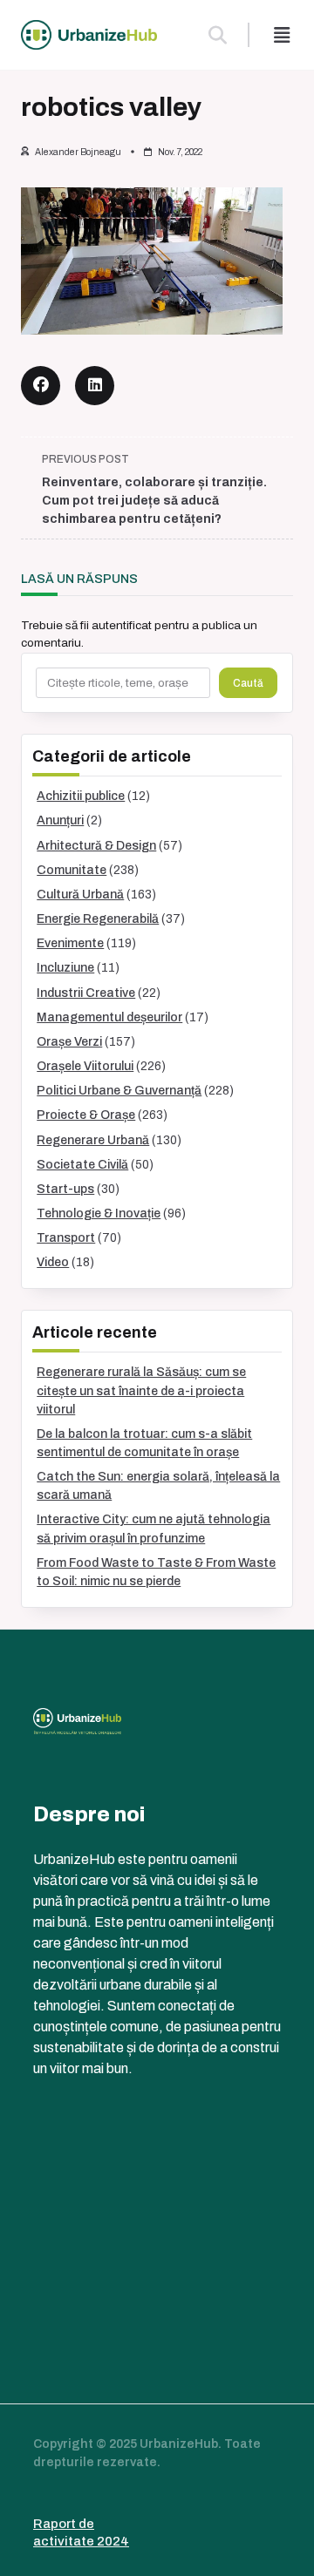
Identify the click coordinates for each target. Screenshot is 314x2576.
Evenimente (70, 943)
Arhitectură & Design (96, 846)
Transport (66, 1238)
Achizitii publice (81, 796)
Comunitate (72, 870)
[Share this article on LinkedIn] (95, 386)
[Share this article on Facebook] (41, 386)
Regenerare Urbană (93, 1140)
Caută (248, 683)
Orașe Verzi (69, 1042)
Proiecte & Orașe (86, 1115)
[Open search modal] (218, 35)
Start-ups (65, 1189)
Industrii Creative (86, 993)
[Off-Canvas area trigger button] (282, 35)
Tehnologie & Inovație (99, 1213)
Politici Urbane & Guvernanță (119, 1091)
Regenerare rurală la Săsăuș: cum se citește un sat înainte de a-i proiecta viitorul (141, 1390)
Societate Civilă (82, 1165)
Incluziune (65, 968)
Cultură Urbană (80, 895)
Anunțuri (60, 820)
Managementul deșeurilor (109, 1017)
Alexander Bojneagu (78, 152)
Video (53, 1262)
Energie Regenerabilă (98, 919)
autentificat (122, 625)
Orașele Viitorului (85, 1066)
